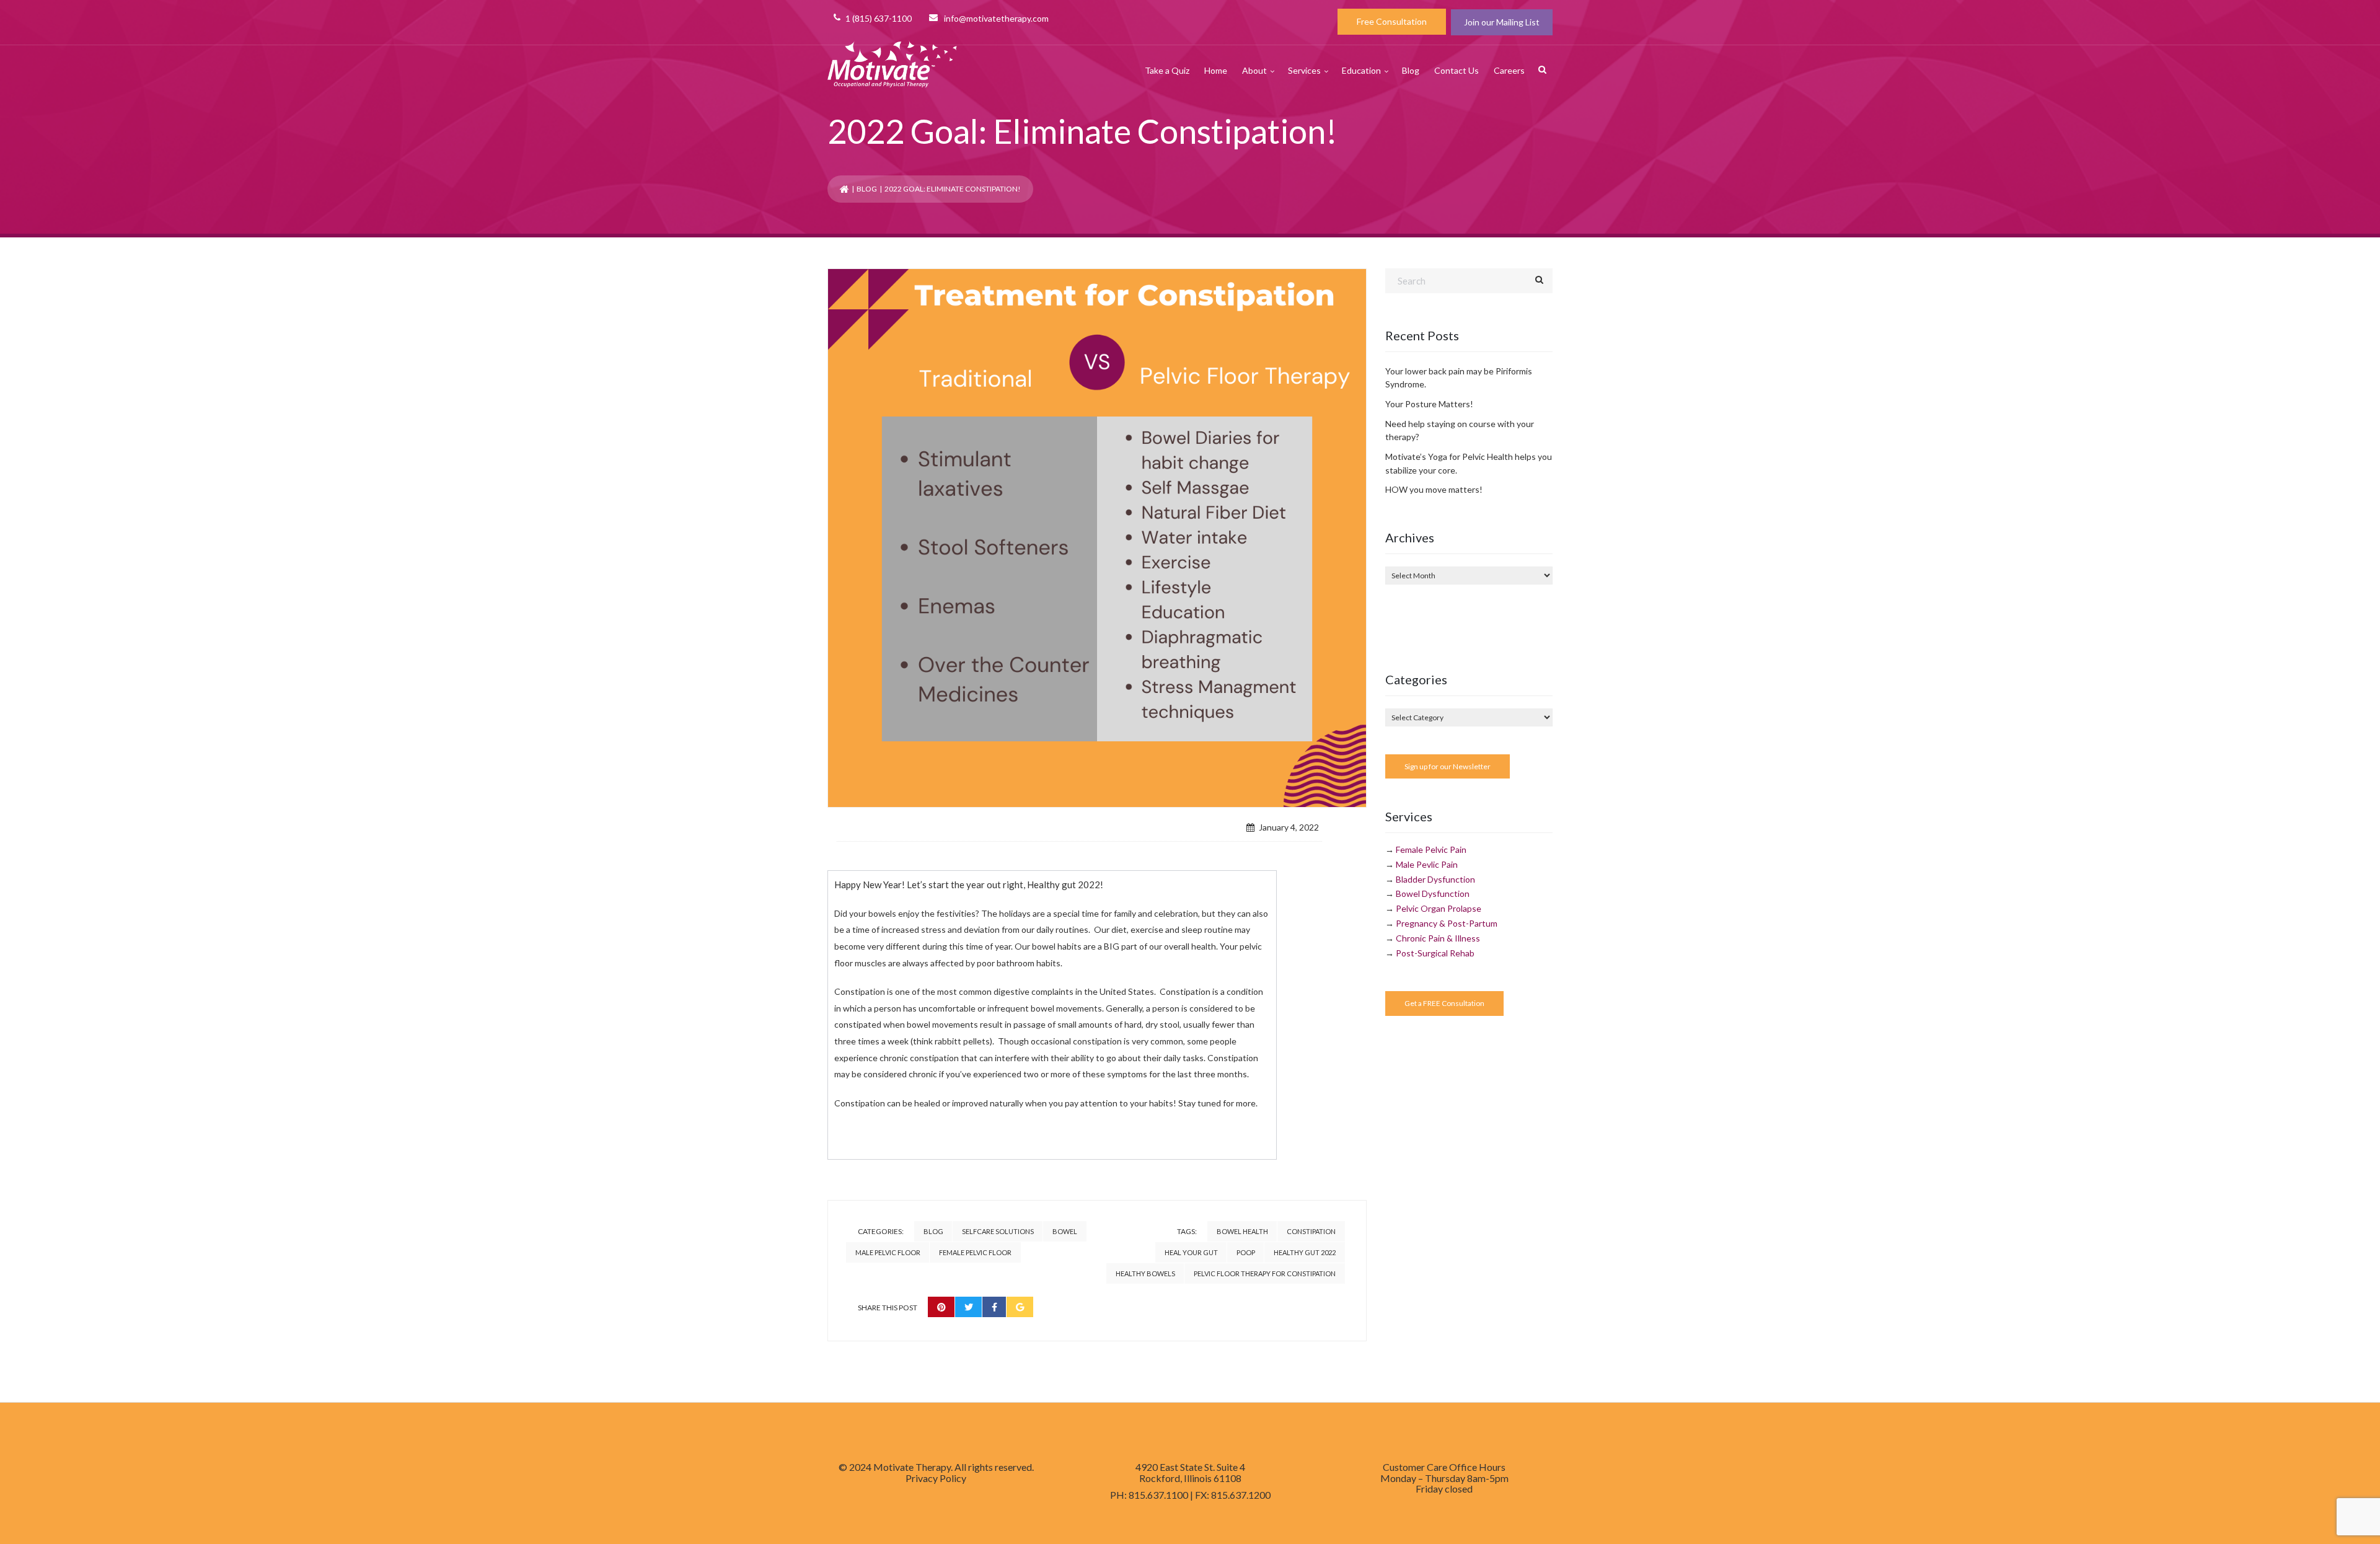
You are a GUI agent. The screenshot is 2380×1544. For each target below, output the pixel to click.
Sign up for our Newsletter (1448, 766)
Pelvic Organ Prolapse (1439, 908)
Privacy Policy (936, 1478)
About (1254, 70)
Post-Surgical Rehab (1435, 953)
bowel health (1242, 1231)
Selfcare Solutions (998, 1231)
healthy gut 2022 (1305, 1252)
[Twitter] (969, 1307)
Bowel (1065, 1231)
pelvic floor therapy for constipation (1265, 1273)
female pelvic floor (975, 1252)
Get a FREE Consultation (1444, 1003)
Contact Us (1457, 70)
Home (1216, 70)
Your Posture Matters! (1429, 404)
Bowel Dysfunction (1433, 893)
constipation (1311, 1231)
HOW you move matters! (1434, 489)
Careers (1509, 70)
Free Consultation (1392, 21)
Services (1304, 70)
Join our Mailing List (1502, 22)
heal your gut (1191, 1252)
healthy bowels (1145, 1273)
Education (1361, 70)
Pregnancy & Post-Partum (1447, 923)
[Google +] (1020, 1307)
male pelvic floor (888, 1252)
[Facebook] (994, 1307)
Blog (1411, 70)
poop (1246, 1252)
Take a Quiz (1167, 70)
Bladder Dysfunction (1435, 879)
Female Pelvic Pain (1431, 849)
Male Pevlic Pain (1427, 864)
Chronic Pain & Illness (1438, 938)
